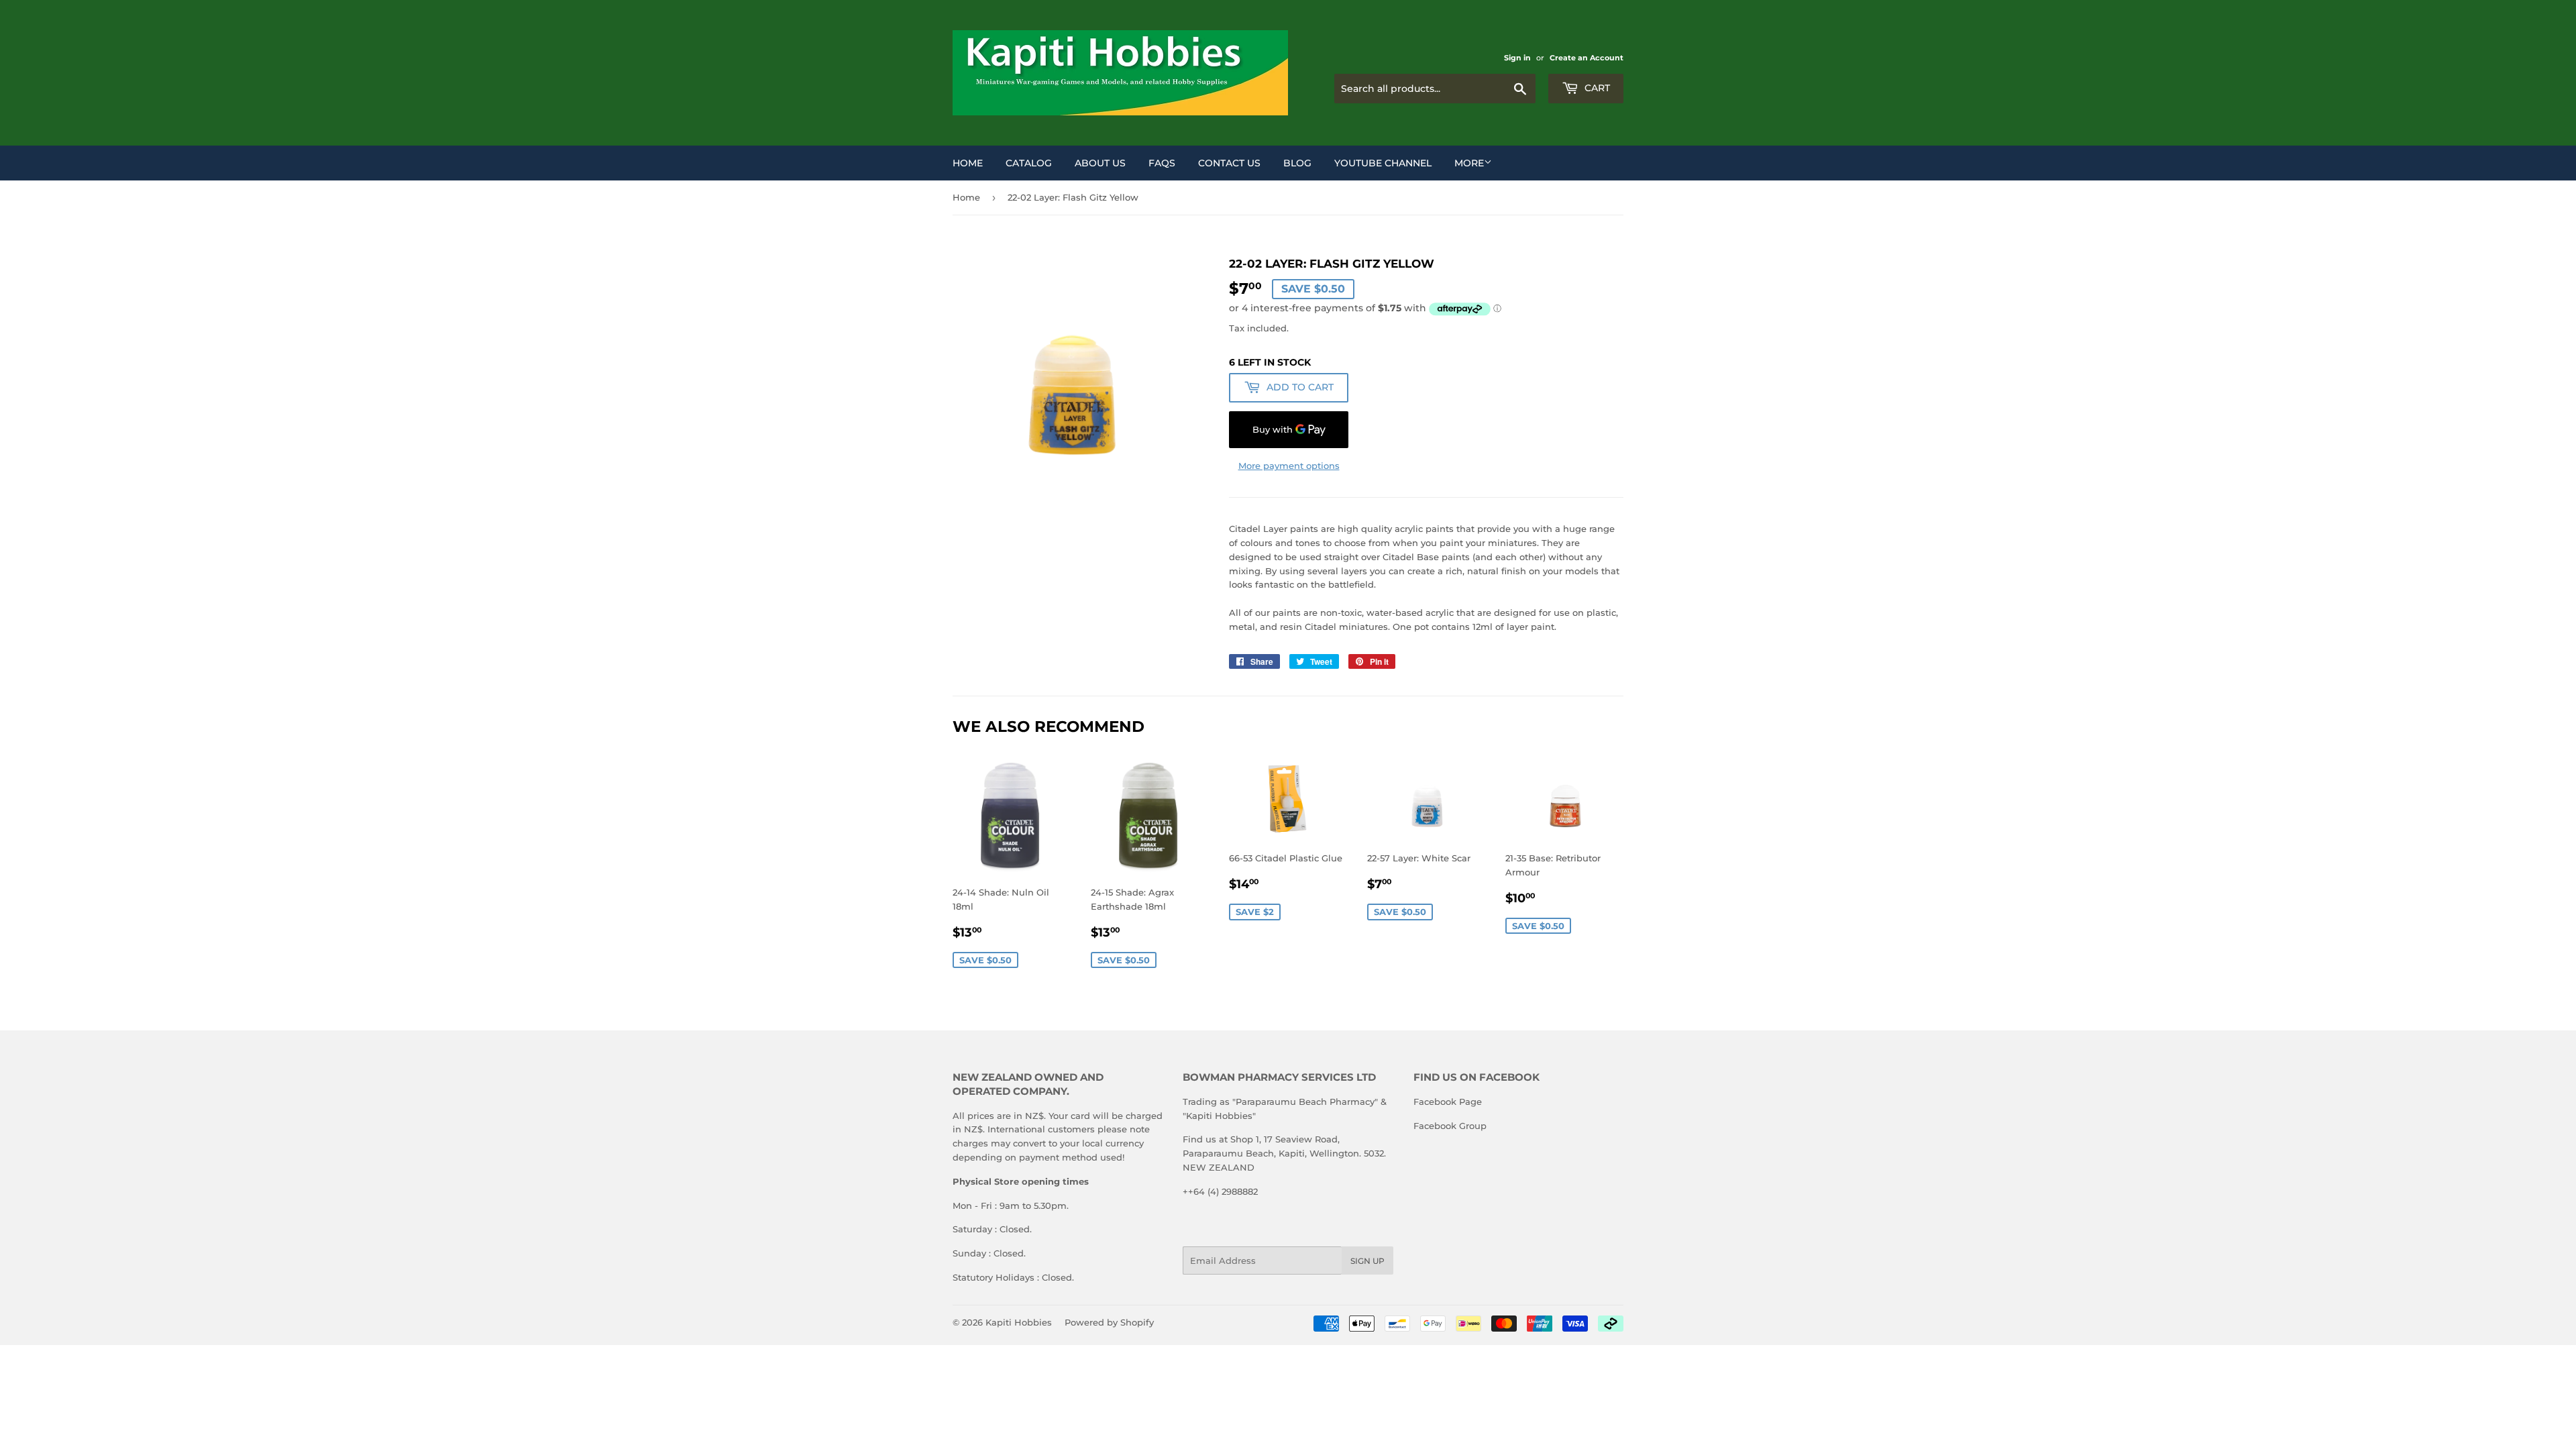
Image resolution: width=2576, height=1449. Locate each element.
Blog (1297, 163)
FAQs (1162, 163)
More (1469, 163)
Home (968, 163)
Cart (1596, 88)
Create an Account (1587, 58)
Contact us (1229, 163)
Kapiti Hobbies (1019, 1322)
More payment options (1289, 466)
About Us (1100, 163)
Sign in (1517, 58)
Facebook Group (1450, 1126)
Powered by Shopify (1109, 1322)
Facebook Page (1448, 1102)
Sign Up (1367, 1261)
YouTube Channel (1383, 163)
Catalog (1029, 163)
